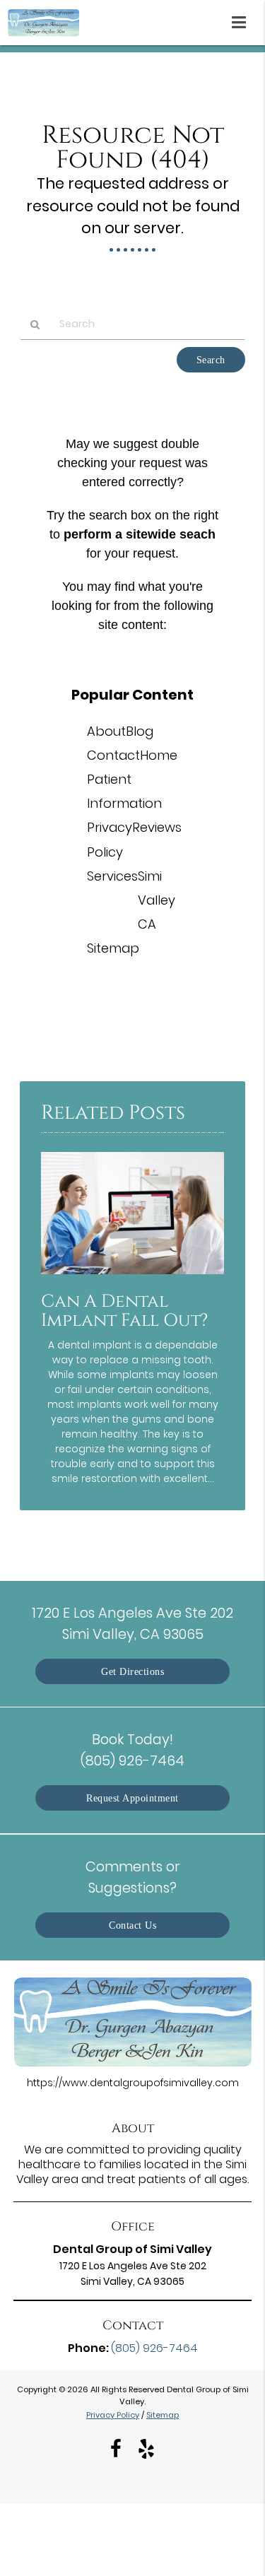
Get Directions (132, 1671)
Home (159, 755)
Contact (113, 755)
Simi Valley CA (157, 900)
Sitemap (113, 948)
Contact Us (132, 1925)
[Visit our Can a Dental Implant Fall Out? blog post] (132, 1278)
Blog (140, 731)
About (106, 731)
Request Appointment (132, 1798)
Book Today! (132, 1749)
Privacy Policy (113, 2415)
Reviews (157, 827)
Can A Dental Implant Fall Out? (124, 1311)
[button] (243, 20)
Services (112, 876)
